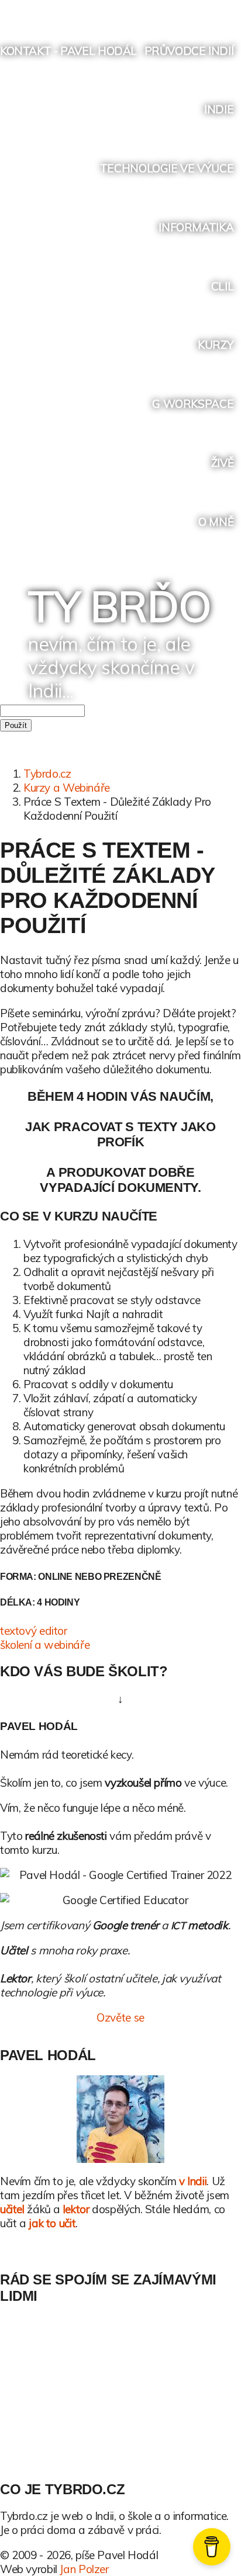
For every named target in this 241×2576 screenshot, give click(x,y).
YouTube (186, 10)
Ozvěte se (120, 2017)
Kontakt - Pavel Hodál (68, 51)
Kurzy (216, 345)
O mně (216, 522)
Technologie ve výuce (167, 168)
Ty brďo (119, 606)
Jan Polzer (84, 2569)
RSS (209, 10)
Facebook (164, 10)
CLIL (222, 286)
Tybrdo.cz (47, 774)
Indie (219, 109)
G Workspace (193, 404)
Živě (222, 463)
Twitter (142, 10)
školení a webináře (45, 1645)
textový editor (34, 1631)
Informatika (196, 227)
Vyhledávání (231, 10)
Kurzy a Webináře (67, 788)
